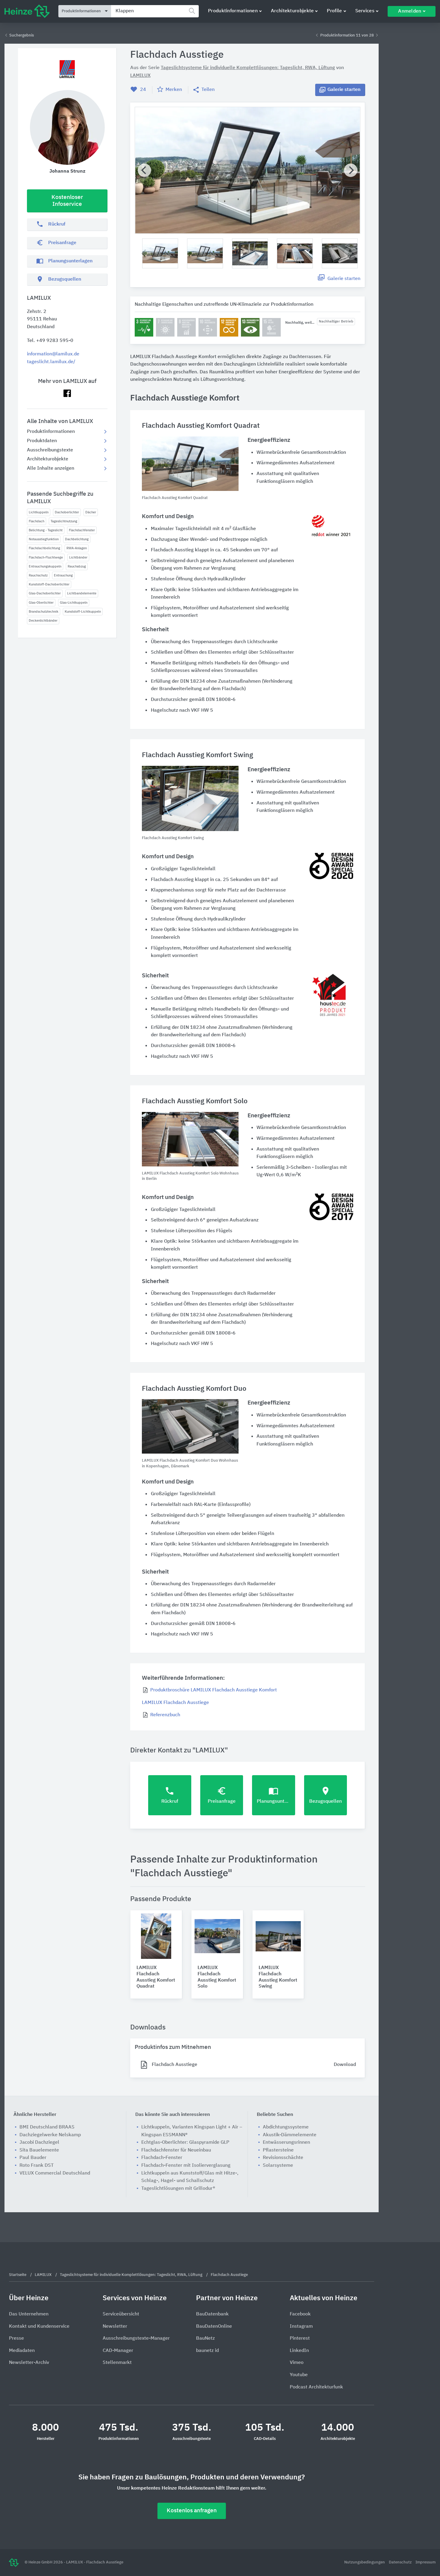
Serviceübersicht (121, 2314)
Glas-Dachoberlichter (45, 593)
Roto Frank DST (37, 2166)
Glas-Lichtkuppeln (74, 603)
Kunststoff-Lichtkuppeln (83, 612)
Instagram (301, 2327)
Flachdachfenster (82, 530)
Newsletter (115, 2327)
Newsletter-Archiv (29, 2363)
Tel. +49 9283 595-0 (50, 341)
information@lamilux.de (53, 354)
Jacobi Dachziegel (39, 2143)
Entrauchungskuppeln (45, 566)
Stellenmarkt (117, 2363)
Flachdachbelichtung (44, 548)
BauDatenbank (212, 2314)
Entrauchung (63, 575)
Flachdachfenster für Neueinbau (176, 2150)
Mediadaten (22, 2351)
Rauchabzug (77, 566)
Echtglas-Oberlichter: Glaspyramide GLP (185, 2143)
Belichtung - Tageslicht (46, 530)
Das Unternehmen (29, 2314)
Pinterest (300, 2338)
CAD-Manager (118, 2351)
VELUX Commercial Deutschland (55, 2173)
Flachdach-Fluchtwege (46, 557)
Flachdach (37, 521)
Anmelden (410, 11)
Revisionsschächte (283, 2158)
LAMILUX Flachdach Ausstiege (175, 1703)
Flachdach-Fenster (162, 2158)
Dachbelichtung (77, 539)
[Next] (351, 170)
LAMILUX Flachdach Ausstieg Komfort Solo (217, 1977)
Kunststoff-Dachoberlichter (49, 584)
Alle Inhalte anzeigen (51, 468)
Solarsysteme (278, 2166)
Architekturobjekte (292, 11)
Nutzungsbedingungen (365, 2562)
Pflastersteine (278, 2150)
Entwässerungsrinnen (286, 2143)
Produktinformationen (233, 11)
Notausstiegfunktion (44, 539)
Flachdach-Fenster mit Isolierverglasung (186, 2166)
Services (365, 11)
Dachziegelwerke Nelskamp (50, 2135)
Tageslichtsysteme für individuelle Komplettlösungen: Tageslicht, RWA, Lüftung (248, 68)
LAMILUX (140, 76)
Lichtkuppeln (39, 512)
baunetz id (207, 2351)
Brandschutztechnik (44, 612)
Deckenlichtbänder (43, 621)
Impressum (425, 2562)
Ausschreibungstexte (50, 450)
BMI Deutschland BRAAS (47, 2127)
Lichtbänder (78, 557)
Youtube (299, 2375)
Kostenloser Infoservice (67, 201)
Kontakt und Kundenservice (39, 2327)
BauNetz (205, 2338)
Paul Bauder (33, 2158)
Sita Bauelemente (39, 2150)
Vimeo (297, 2363)
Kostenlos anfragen (192, 2511)
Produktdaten (42, 441)
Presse (16, 2338)
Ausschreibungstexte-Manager (136, 2338)
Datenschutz (401, 2562)
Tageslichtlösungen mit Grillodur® (178, 2189)
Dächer (91, 512)
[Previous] (144, 170)
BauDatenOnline (214, 2327)
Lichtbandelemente (82, 593)
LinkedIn (299, 2351)
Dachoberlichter (67, 512)
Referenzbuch (165, 1715)
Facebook (300, 2314)
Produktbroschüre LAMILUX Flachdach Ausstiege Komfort (214, 1690)
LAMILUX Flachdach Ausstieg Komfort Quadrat (156, 1977)
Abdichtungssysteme (286, 2127)
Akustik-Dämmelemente (290, 2135)
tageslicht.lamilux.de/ (51, 362)
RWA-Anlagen (77, 548)
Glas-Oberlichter (41, 603)
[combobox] (155, 11)
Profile (334, 11)
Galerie (344, 90)
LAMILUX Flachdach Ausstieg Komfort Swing (278, 1977)
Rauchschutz (38, 575)
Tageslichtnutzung (64, 521)
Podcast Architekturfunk (316, 2387)
